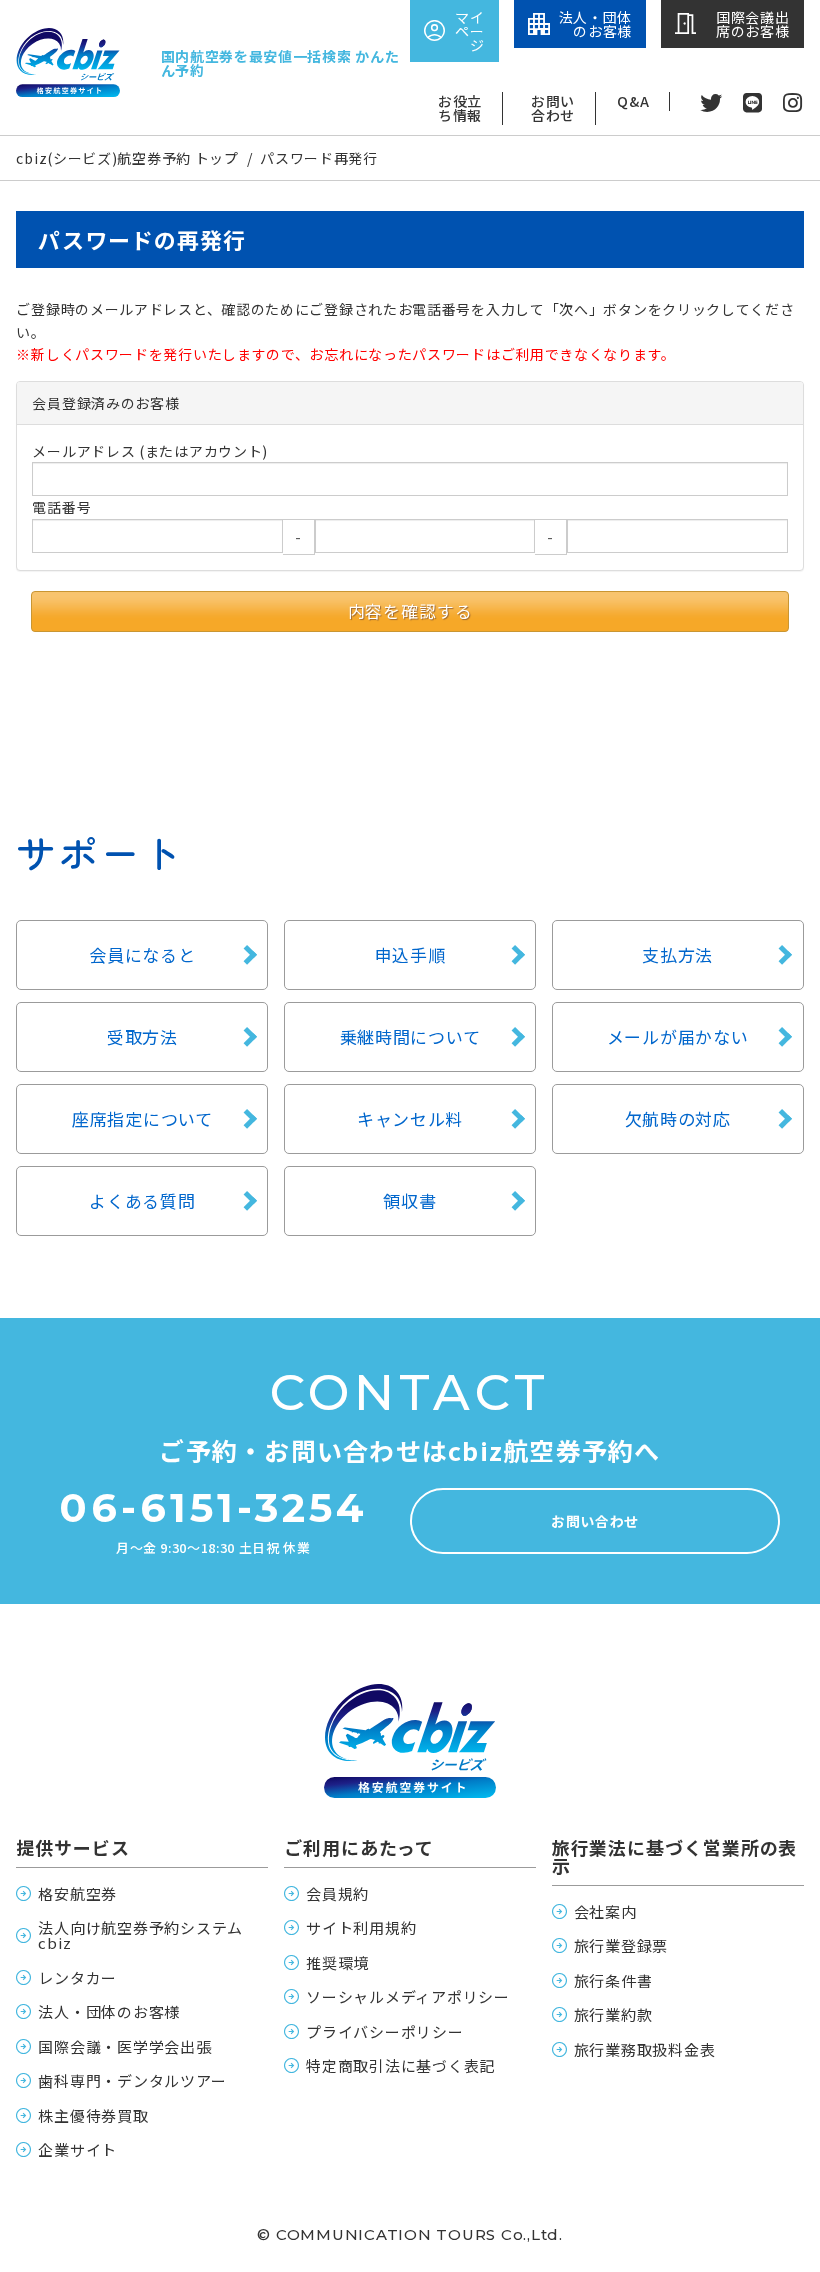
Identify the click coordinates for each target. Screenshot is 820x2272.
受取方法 (142, 1036)
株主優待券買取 (93, 2115)
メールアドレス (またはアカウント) (150, 451)
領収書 (409, 1200)
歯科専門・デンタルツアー (132, 2080)
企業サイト (77, 2149)
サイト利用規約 (361, 1927)
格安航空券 (77, 1893)
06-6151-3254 (213, 1508)
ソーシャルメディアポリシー (408, 1996)
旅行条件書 (613, 1980)
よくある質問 (142, 1200)
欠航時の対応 (678, 1118)
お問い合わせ (553, 109)
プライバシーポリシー (385, 2031)
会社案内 (605, 1911)
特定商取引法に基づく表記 (400, 2065)
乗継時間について (410, 1036)
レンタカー (77, 1977)
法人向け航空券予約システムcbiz (140, 1935)
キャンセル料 (410, 1118)
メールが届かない (678, 1036)
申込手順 (410, 954)
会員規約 (337, 1893)
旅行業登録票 (621, 1945)
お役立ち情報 (460, 109)
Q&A (633, 102)
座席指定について (142, 1118)
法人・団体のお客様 (109, 2011)
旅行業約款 (613, 2014)
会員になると (142, 954)
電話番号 (61, 507)
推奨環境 (337, 1962)
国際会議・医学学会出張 (124, 2046)
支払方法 (677, 954)
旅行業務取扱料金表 (645, 2049)
